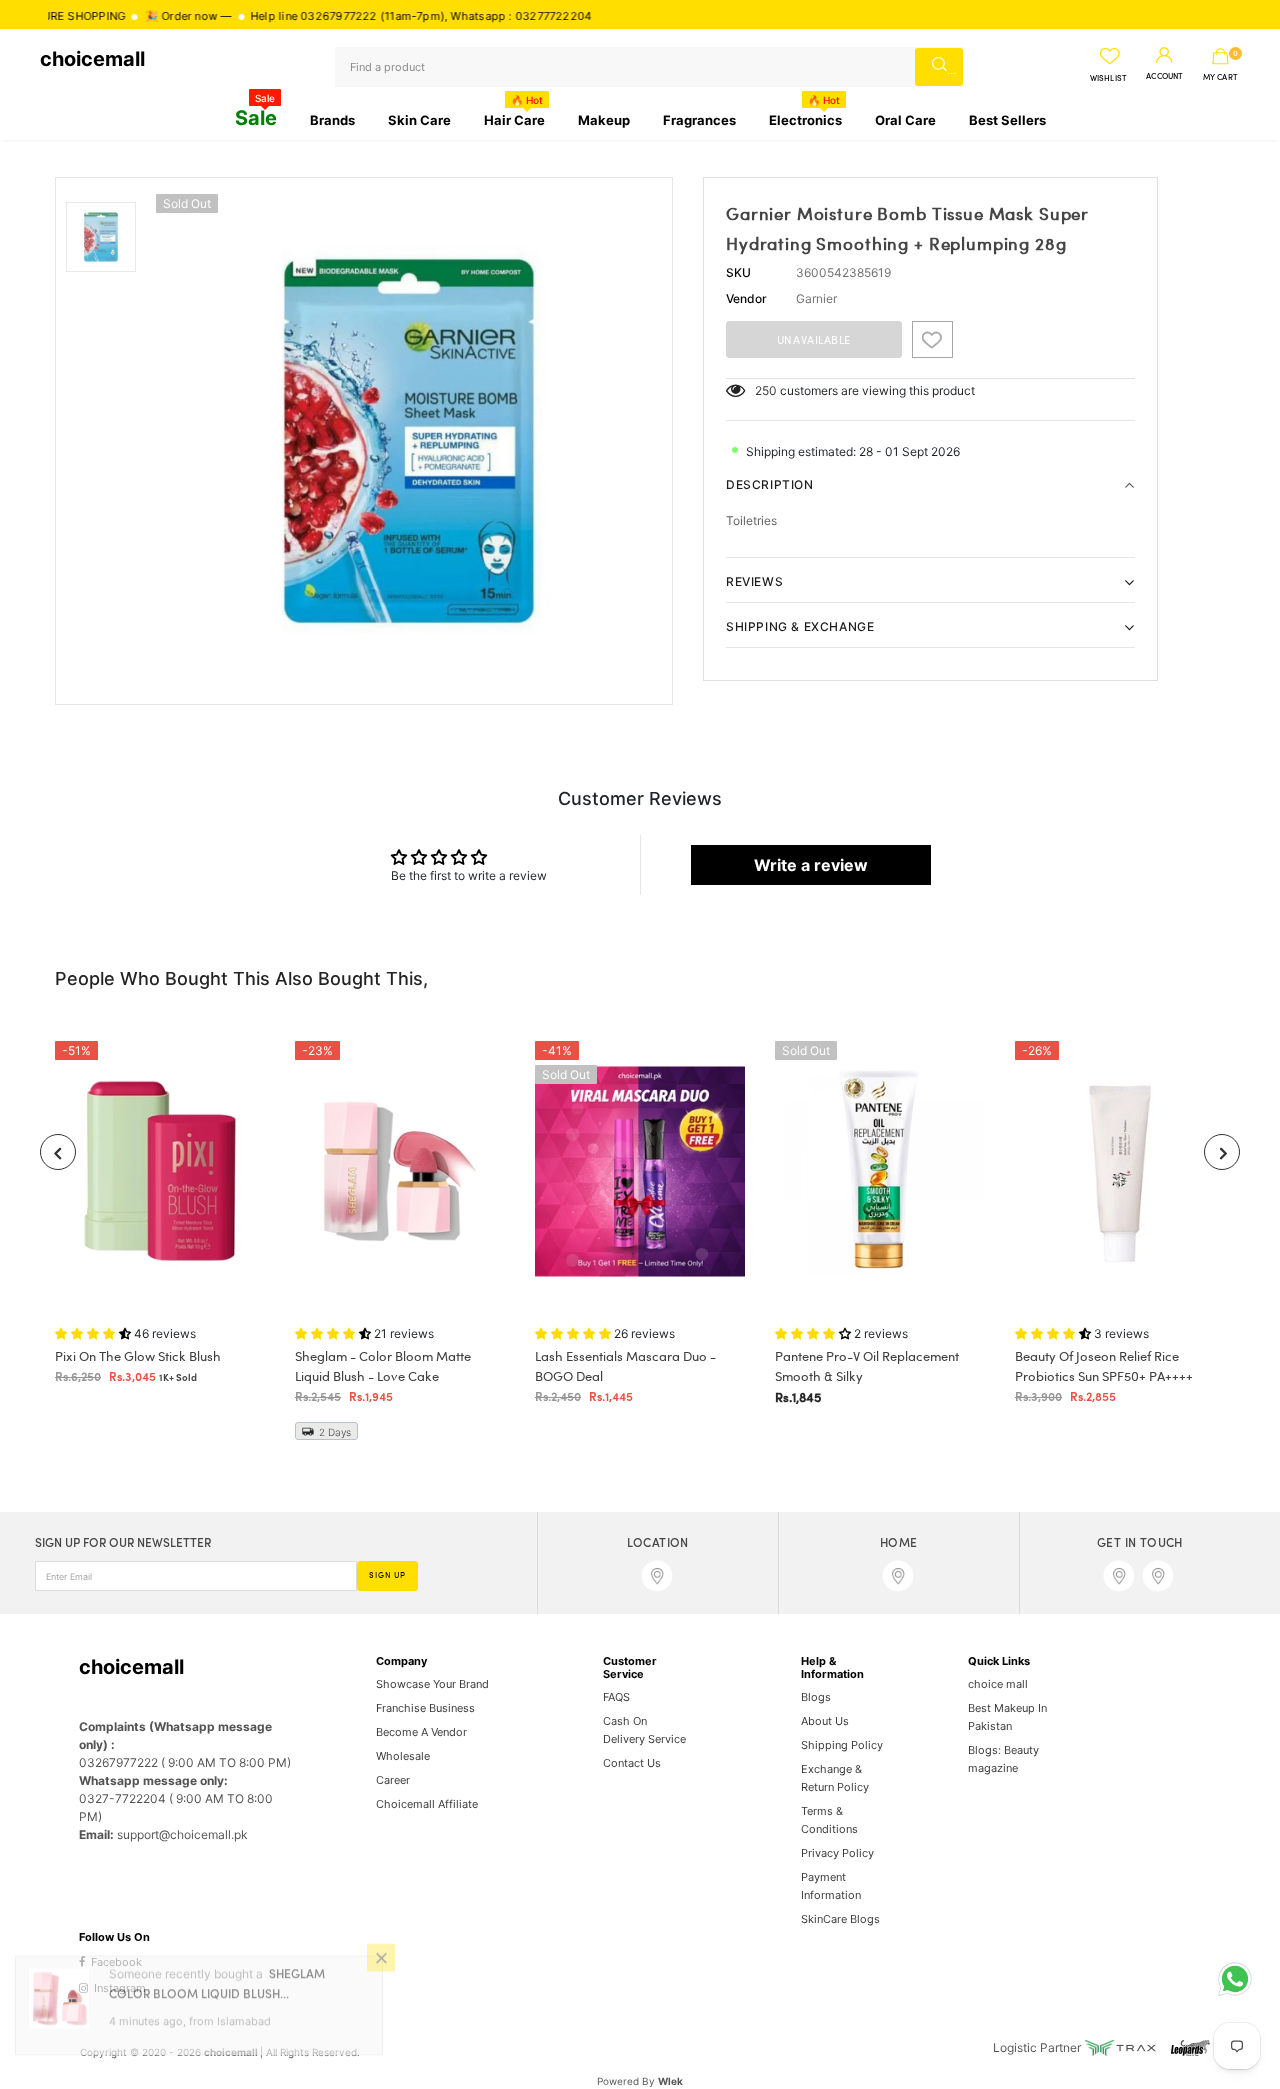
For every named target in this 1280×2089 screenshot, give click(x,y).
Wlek (670, 2081)
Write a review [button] (811, 865)
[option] (409, 441)
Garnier (816, 298)
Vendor (746, 298)
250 (766, 390)
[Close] (381, 1976)
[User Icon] (1164, 56)
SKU (738, 272)
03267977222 (285, 16)
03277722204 (499, 16)
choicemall (92, 59)
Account (1164, 77)
